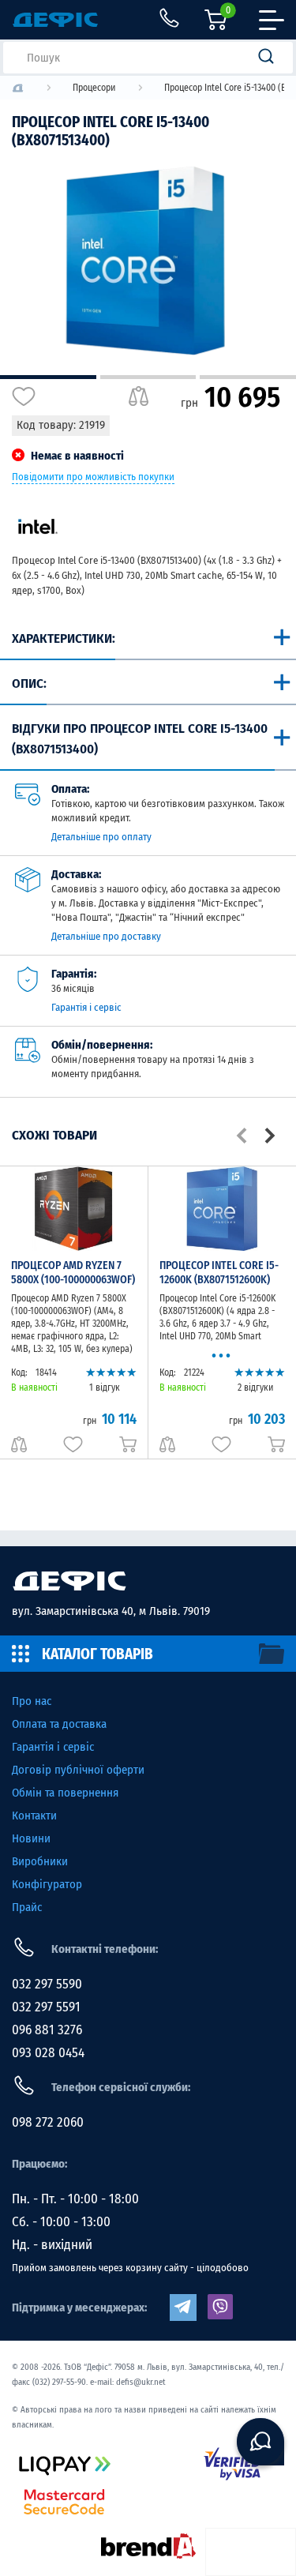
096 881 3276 (47, 2030)
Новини (31, 1838)
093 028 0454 (48, 2053)
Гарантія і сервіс (86, 1007)
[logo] (18, 88)
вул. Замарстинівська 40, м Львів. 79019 (111, 1611)
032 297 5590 (47, 1984)
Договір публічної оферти (78, 1770)
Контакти (34, 1816)
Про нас (32, 1701)
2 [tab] (148, 377)
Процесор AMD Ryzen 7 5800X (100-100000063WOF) (73, 1273)
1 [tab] (48, 377)
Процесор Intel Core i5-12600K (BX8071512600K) (219, 1273)
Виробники (40, 1861)
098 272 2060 (48, 2122)
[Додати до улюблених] (24, 396)
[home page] (148, 1581)
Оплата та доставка (59, 1724)
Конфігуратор (47, 1884)
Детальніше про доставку (106, 936)
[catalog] (148, 1654)
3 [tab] (248, 377)
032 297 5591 (46, 2007)
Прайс (27, 1907)
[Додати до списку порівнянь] (139, 396)
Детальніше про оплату (101, 837)
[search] (271, 58)
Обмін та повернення (65, 1793)
